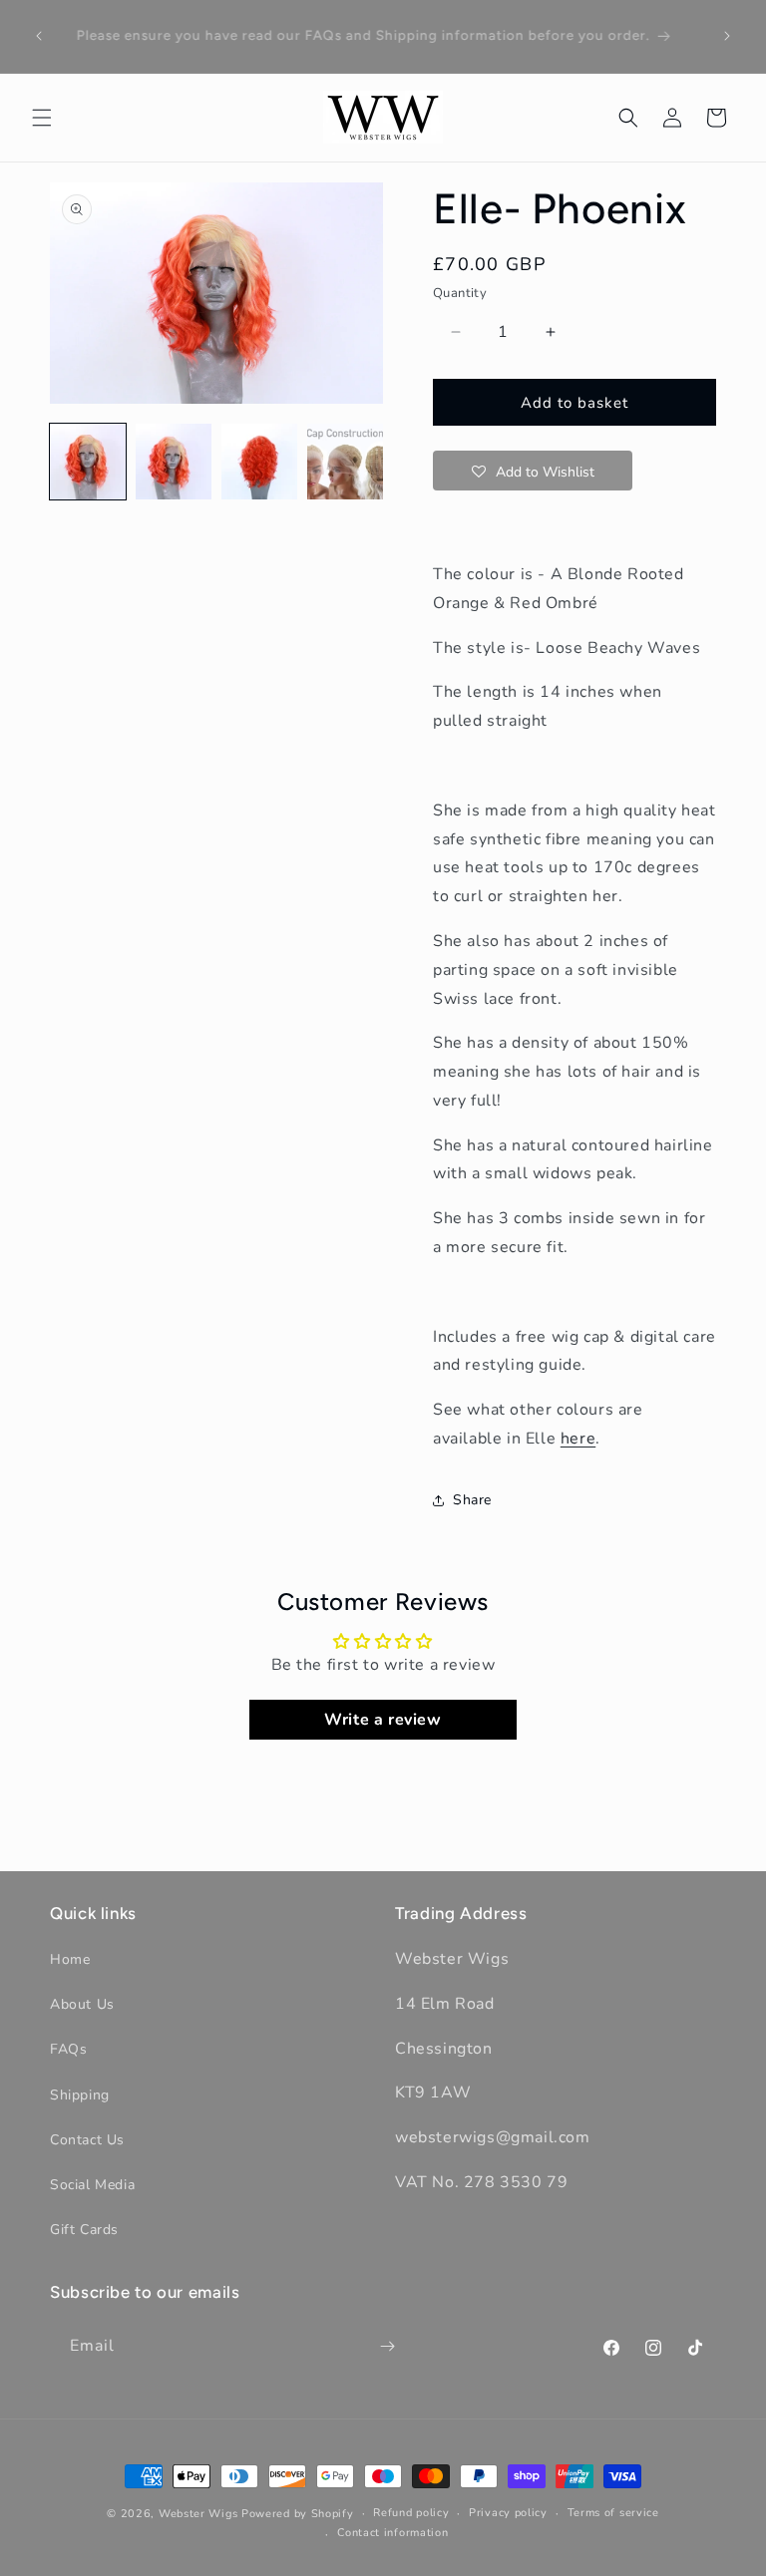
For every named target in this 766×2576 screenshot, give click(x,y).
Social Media (92, 2185)
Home (70, 1959)
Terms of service (613, 2513)
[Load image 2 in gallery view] (174, 462)
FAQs (68, 2049)
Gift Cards (84, 2230)
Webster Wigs (198, 2514)
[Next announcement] (727, 36)
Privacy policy (508, 2513)
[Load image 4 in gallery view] (345, 462)
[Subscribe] (387, 2346)
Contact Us (87, 2140)
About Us (82, 2004)
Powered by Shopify (298, 2514)
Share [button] (472, 1500)
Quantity (460, 293)
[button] (42, 118)
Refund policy (411, 2513)
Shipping (80, 2095)
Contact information (392, 2533)
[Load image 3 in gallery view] (259, 462)
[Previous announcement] (39, 36)
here (578, 1439)
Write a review (383, 1720)
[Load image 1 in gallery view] (88, 462)
